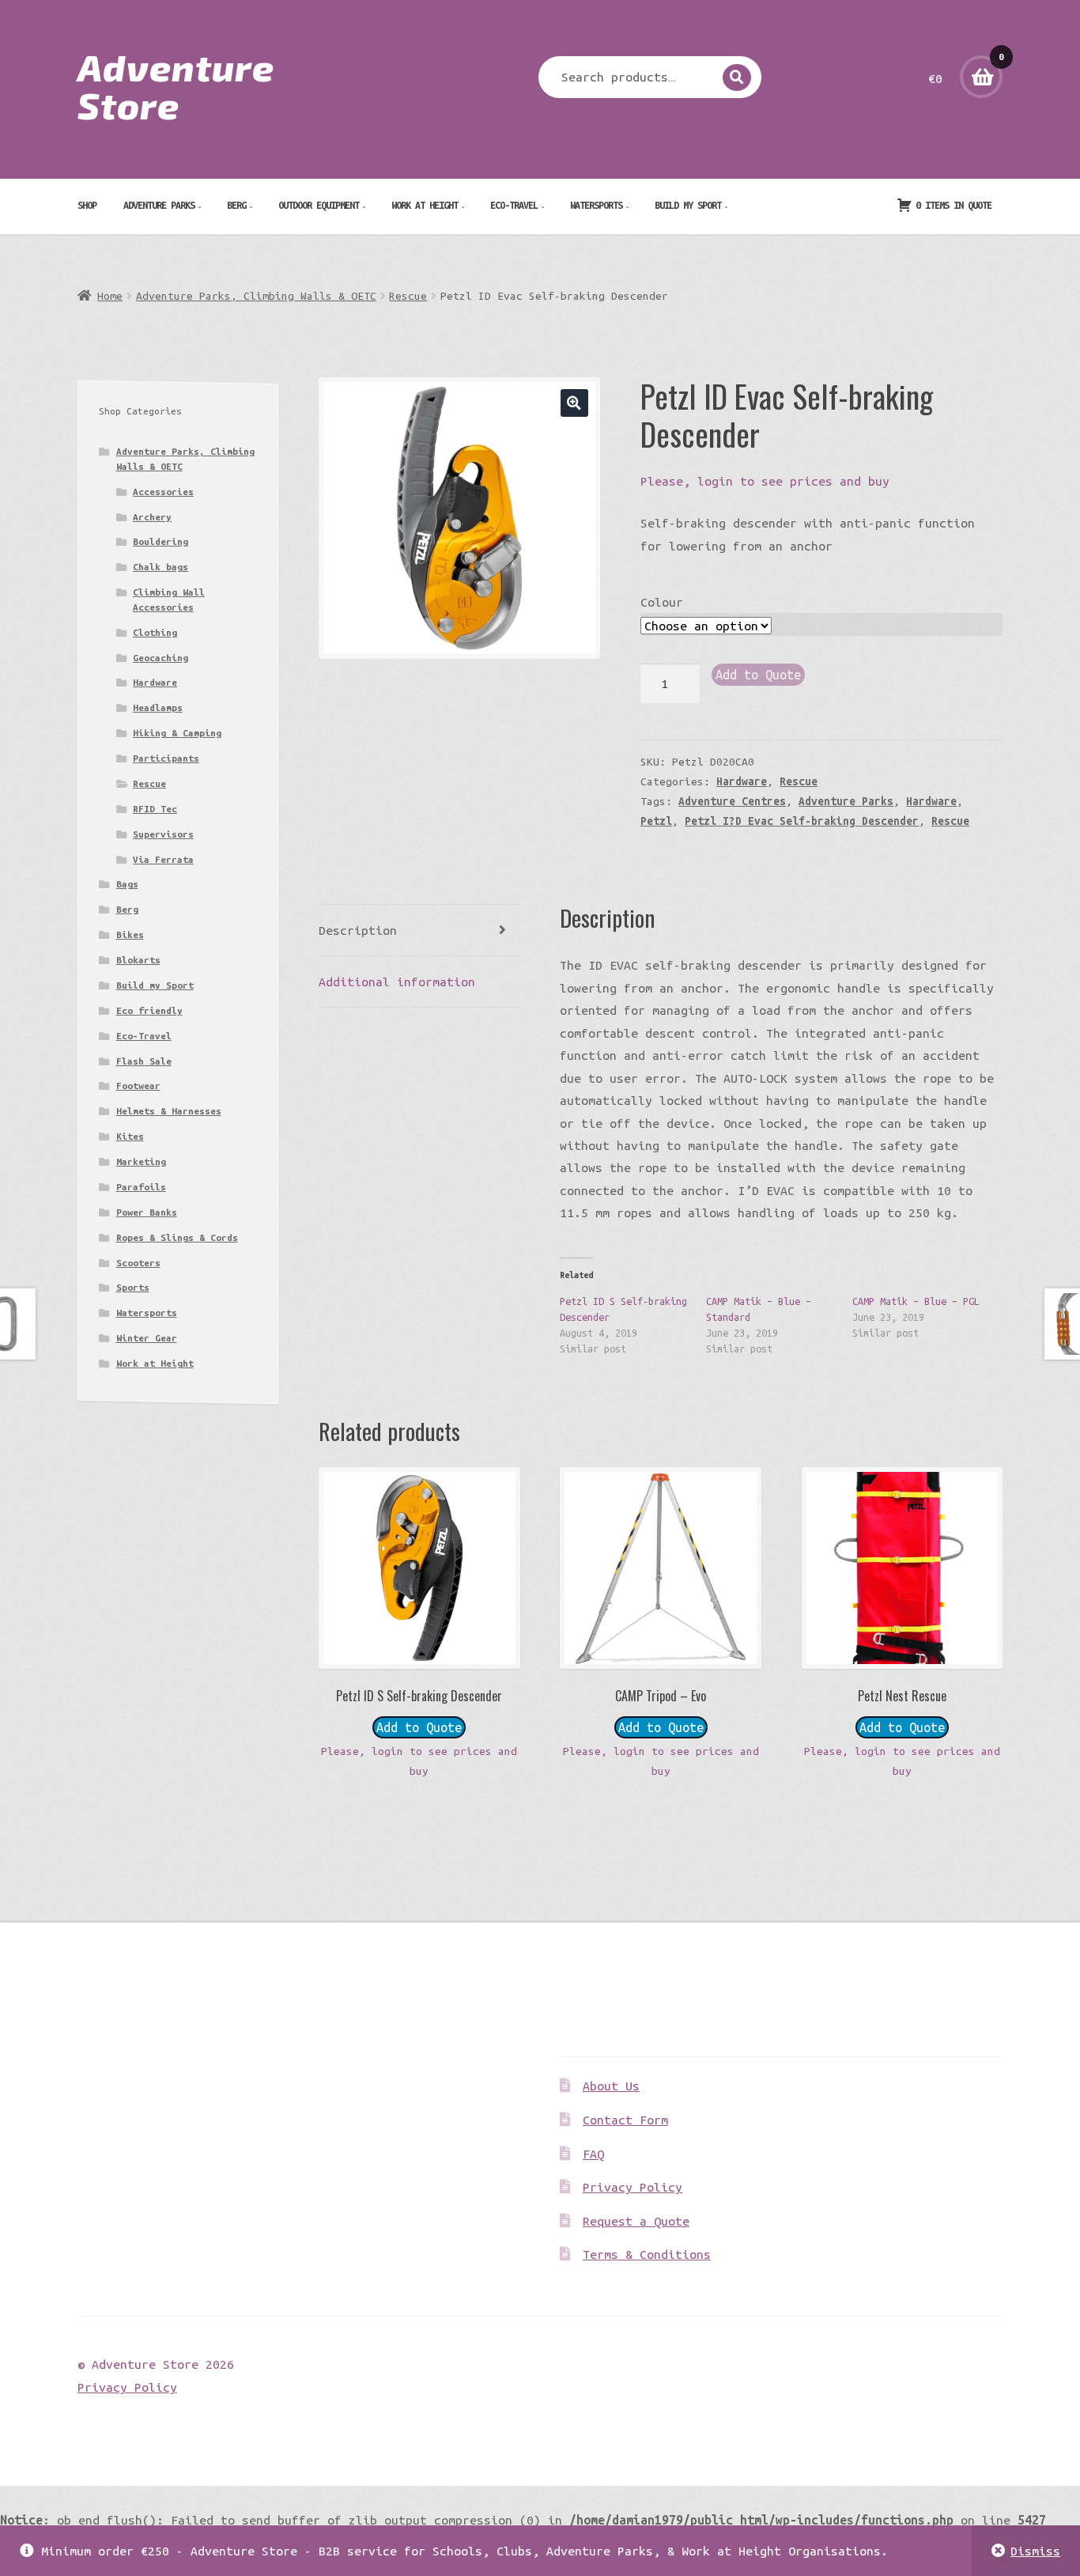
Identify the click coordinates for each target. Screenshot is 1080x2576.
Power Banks (147, 1212)
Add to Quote (758, 675)
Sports (133, 1287)
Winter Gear (147, 1338)
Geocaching (160, 658)
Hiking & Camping (177, 733)
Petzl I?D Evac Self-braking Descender (802, 821)
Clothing (155, 632)
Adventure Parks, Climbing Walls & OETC (256, 296)
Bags (127, 884)
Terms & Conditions (647, 2254)
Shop (87, 205)
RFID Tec (155, 809)
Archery (152, 517)
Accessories (163, 492)
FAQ (593, 2154)
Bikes (130, 934)
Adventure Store (176, 85)
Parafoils (141, 1187)
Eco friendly (149, 1010)
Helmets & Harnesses (169, 1111)
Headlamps (158, 707)
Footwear (138, 1086)
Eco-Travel (514, 205)
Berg (236, 205)
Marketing (141, 1161)
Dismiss (1035, 2551)
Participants (166, 758)
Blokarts (138, 960)
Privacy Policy (633, 2187)
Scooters (138, 1263)
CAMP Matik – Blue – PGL (916, 1301)
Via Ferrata (163, 859)
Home (110, 296)
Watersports (596, 205)
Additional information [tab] (397, 982)
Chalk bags (160, 567)
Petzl (656, 821)
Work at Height (425, 205)
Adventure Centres (732, 801)
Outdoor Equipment (319, 205)
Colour (662, 602)
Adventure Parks (159, 205)
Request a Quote (636, 2221)
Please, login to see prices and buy (765, 481)
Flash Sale (144, 1061)
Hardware (742, 781)
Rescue (408, 296)
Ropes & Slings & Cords (177, 1237)
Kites (130, 1136)
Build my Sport (688, 205)
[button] (574, 403)
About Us (611, 2086)
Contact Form (625, 2120)
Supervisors (163, 834)
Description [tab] (358, 930)
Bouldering (160, 541)
